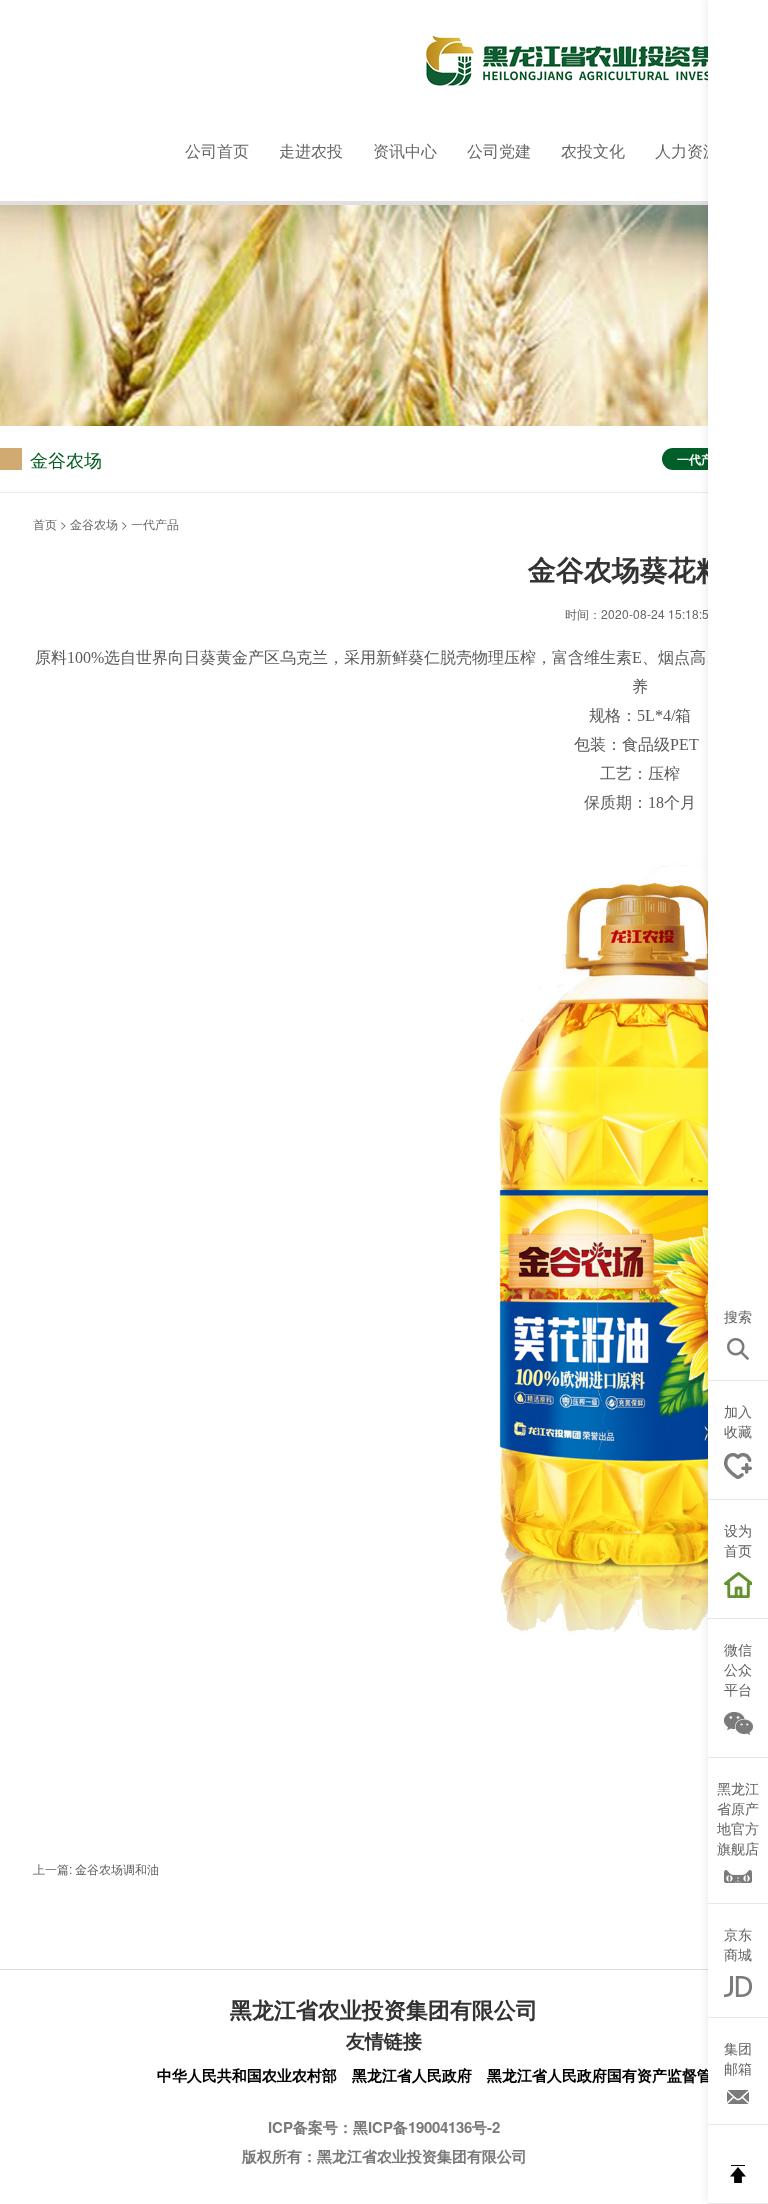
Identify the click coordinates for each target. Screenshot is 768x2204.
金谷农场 (94, 523)
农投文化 (593, 150)
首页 (45, 523)
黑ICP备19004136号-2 (426, 2127)
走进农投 (311, 150)
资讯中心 (405, 150)
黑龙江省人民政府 (412, 2075)
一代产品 (701, 459)
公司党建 (499, 150)
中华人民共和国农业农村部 (247, 2075)
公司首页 (217, 150)
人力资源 (687, 150)
